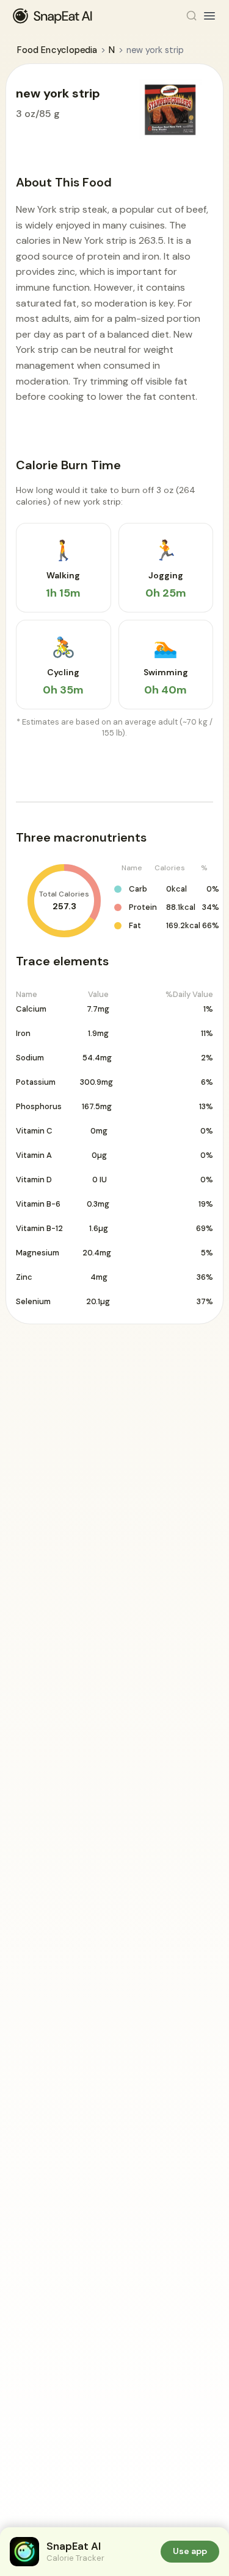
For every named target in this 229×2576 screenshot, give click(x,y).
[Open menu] (209, 16)
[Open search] (192, 16)
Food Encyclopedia (57, 50)
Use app (190, 2551)
